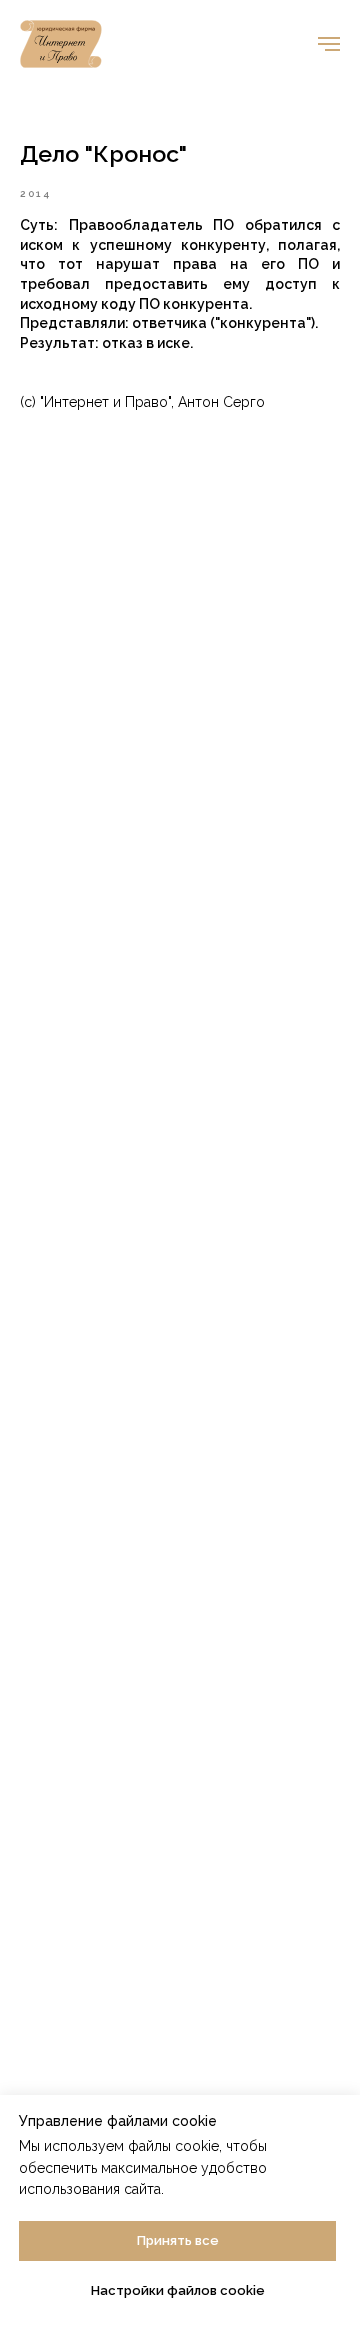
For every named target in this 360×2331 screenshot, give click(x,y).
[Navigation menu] (329, 44)
